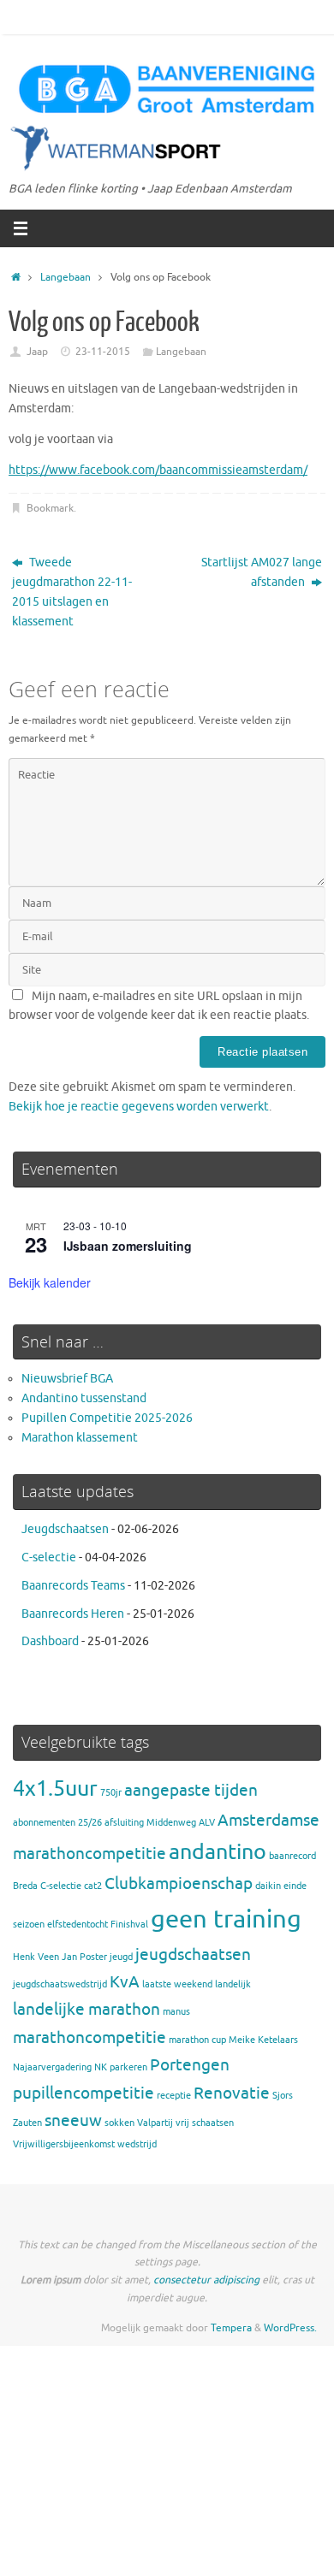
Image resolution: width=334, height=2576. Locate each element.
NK (101, 2067)
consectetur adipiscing (206, 2280)
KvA (125, 1982)
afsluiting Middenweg (150, 1823)
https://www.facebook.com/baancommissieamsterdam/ (158, 470)
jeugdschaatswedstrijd (60, 1984)
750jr (111, 1793)
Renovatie (232, 2093)
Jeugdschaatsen (65, 1529)
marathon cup (197, 2040)
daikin (268, 1886)
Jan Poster (84, 1957)
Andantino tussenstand (84, 1398)
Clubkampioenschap (179, 1884)
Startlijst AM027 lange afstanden (262, 572)
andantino (218, 1852)
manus (176, 2012)
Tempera (231, 2328)
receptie (174, 2096)
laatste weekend (177, 1984)
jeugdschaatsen (193, 1955)
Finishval (129, 1925)
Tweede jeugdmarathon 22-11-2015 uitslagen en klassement (72, 592)
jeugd (121, 1957)
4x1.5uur (55, 1788)
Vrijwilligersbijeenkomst (64, 2144)
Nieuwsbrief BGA (67, 1379)
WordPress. (290, 2328)
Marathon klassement (80, 1438)
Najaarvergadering (52, 2067)
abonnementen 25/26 (57, 1823)
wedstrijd (137, 2144)
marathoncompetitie (89, 2038)
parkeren (128, 2067)
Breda (25, 1886)
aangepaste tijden (191, 1791)
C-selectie (49, 1557)
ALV (207, 1823)
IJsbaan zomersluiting (128, 1246)
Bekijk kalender (50, 1282)
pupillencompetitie (83, 2093)
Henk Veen (36, 1957)
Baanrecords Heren (73, 1614)
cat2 (93, 1886)
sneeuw (73, 2121)
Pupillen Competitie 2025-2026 (107, 1418)
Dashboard (50, 1641)
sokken (119, 2123)
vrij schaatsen (205, 2123)
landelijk (233, 1984)
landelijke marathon (86, 2010)
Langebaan (66, 277)
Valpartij (155, 2123)
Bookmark (50, 508)
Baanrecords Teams (73, 1586)
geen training (226, 1919)
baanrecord (292, 1856)
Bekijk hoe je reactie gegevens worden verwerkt (139, 1107)
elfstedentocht (78, 1925)
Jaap (37, 352)
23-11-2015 (103, 352)
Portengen (190, 2065)
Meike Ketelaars (263, 2040)
